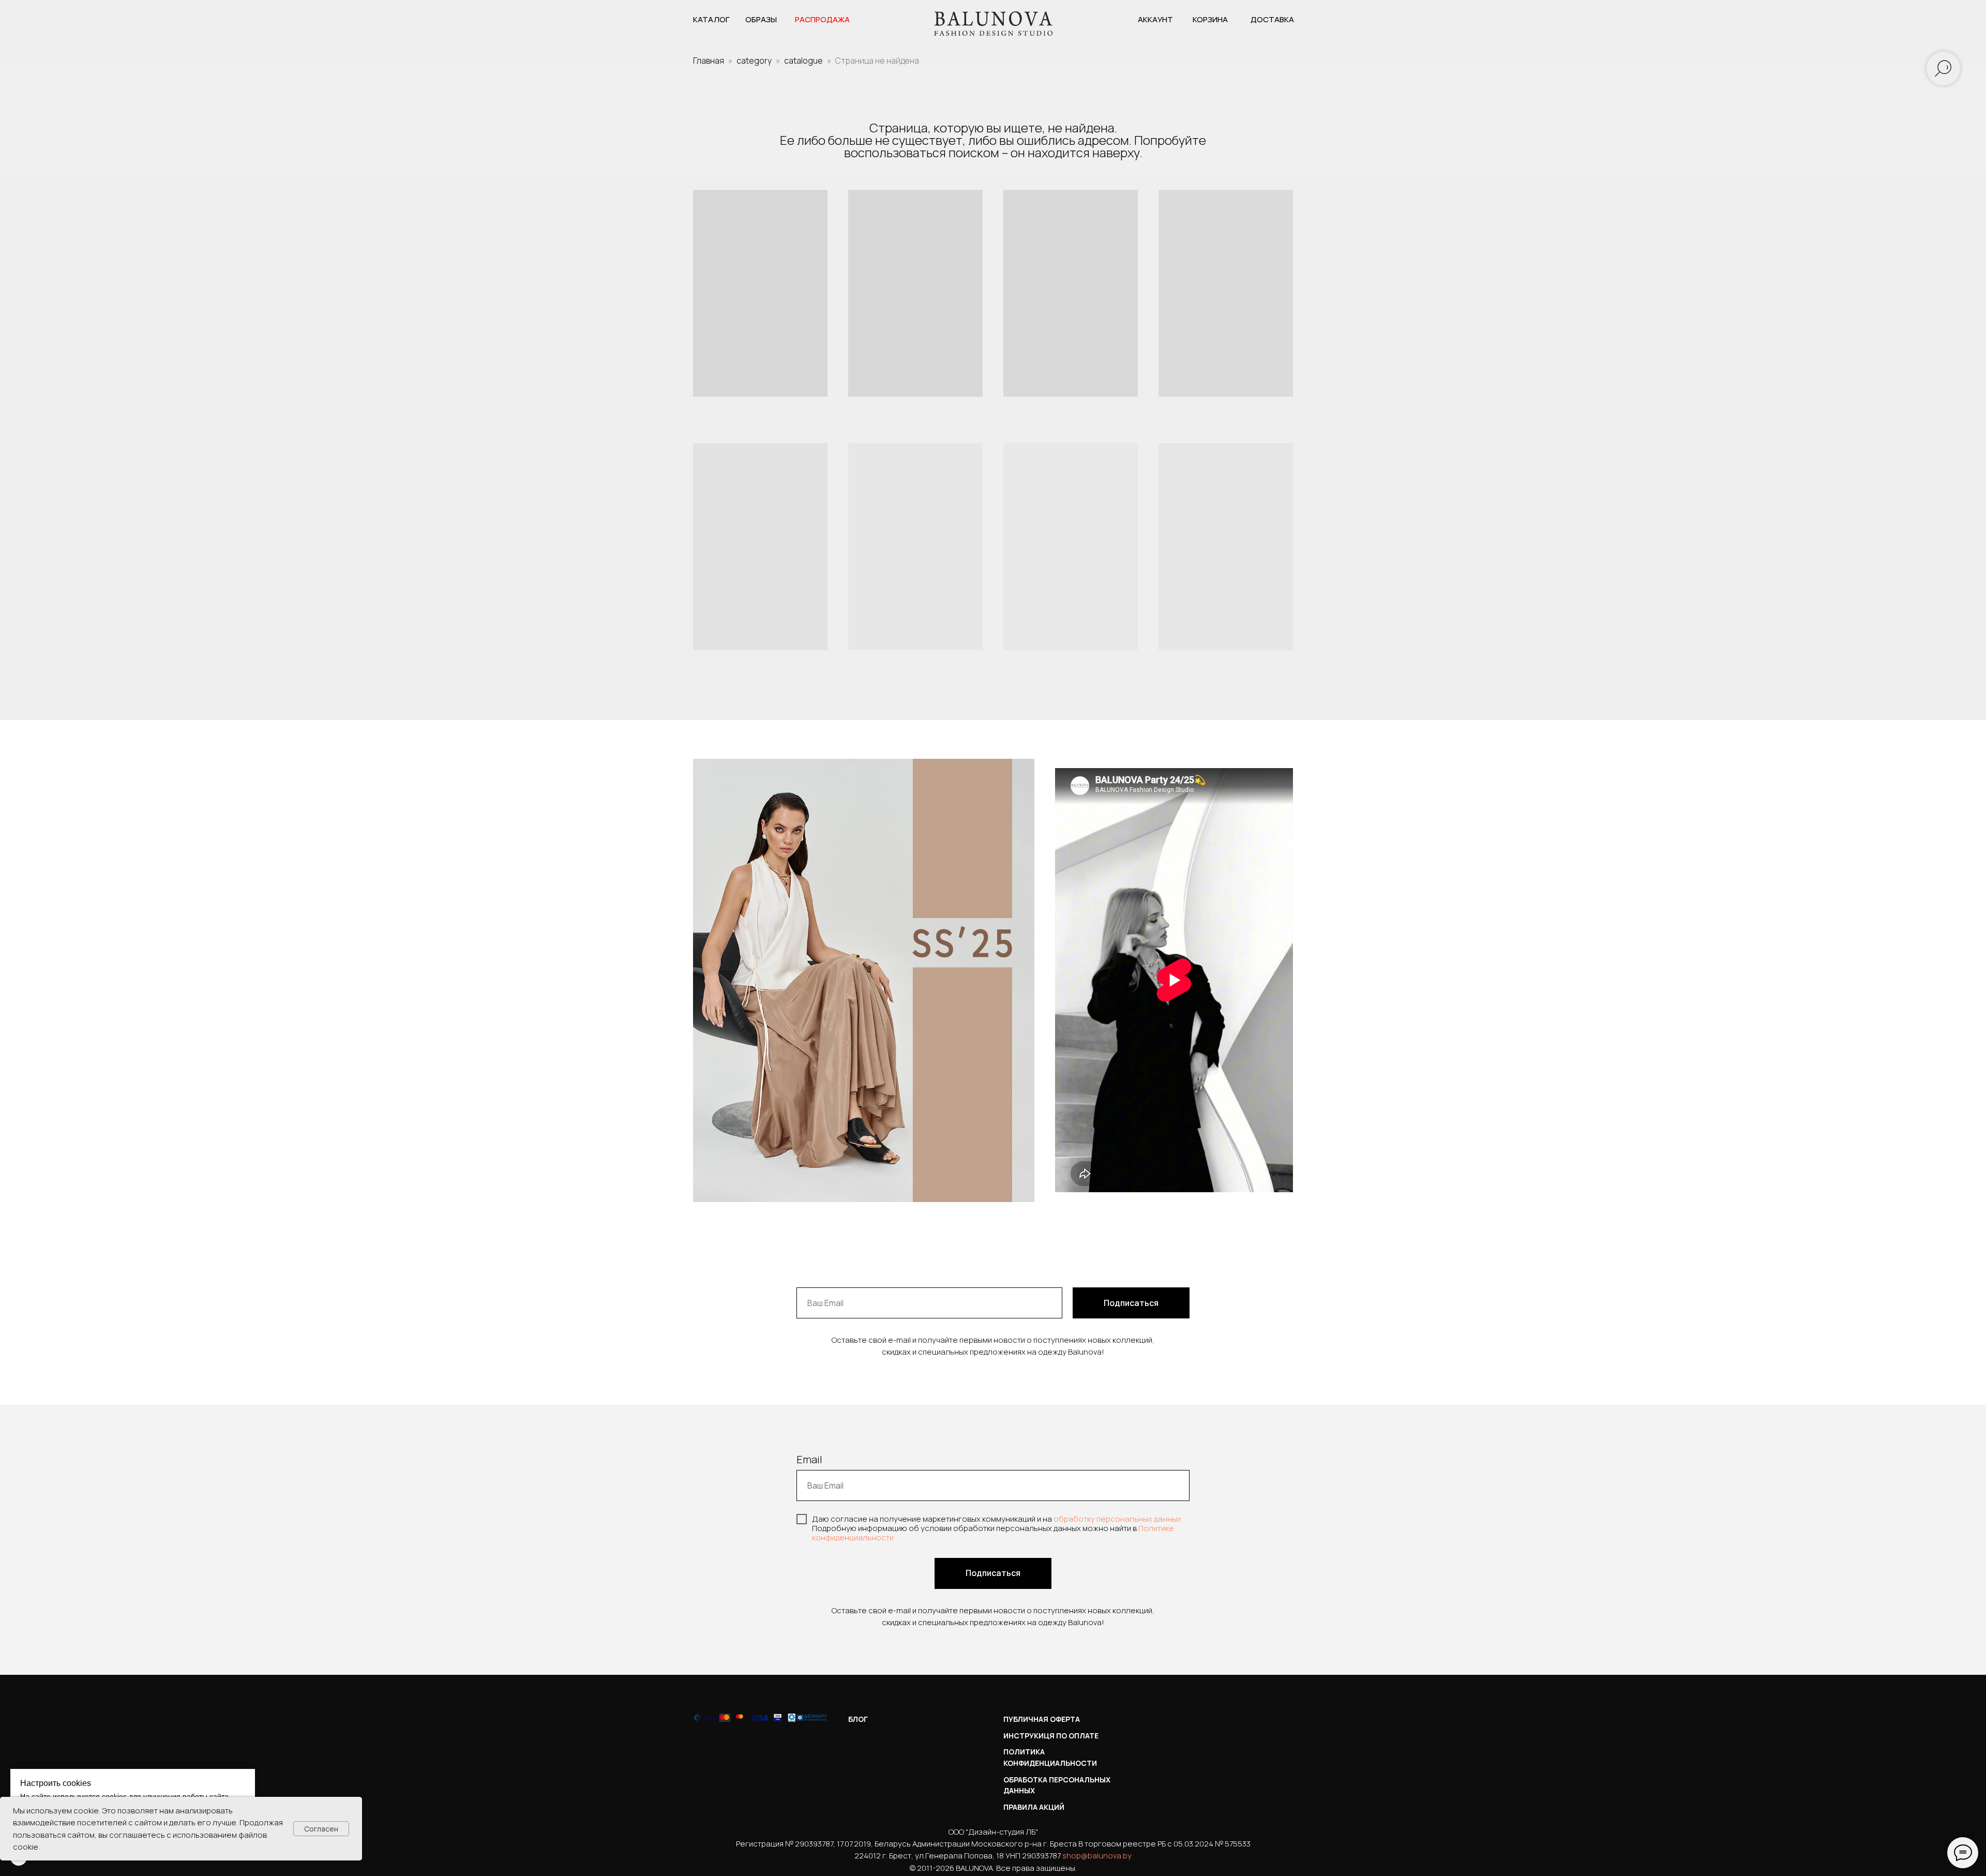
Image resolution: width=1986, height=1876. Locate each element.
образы (761, 19)
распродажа (822, 19)
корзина (1210, 19)
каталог (711, 19)
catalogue (803, 61)
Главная (709, 61)
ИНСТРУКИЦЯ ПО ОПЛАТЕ (1051, 1736)
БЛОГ (858, 1719)
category (754, 61)
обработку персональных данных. (1118, 1519)
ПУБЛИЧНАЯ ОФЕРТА (1042, 1719)
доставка (1272, 19)
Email (809, 1459)
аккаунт (1155, 19)
